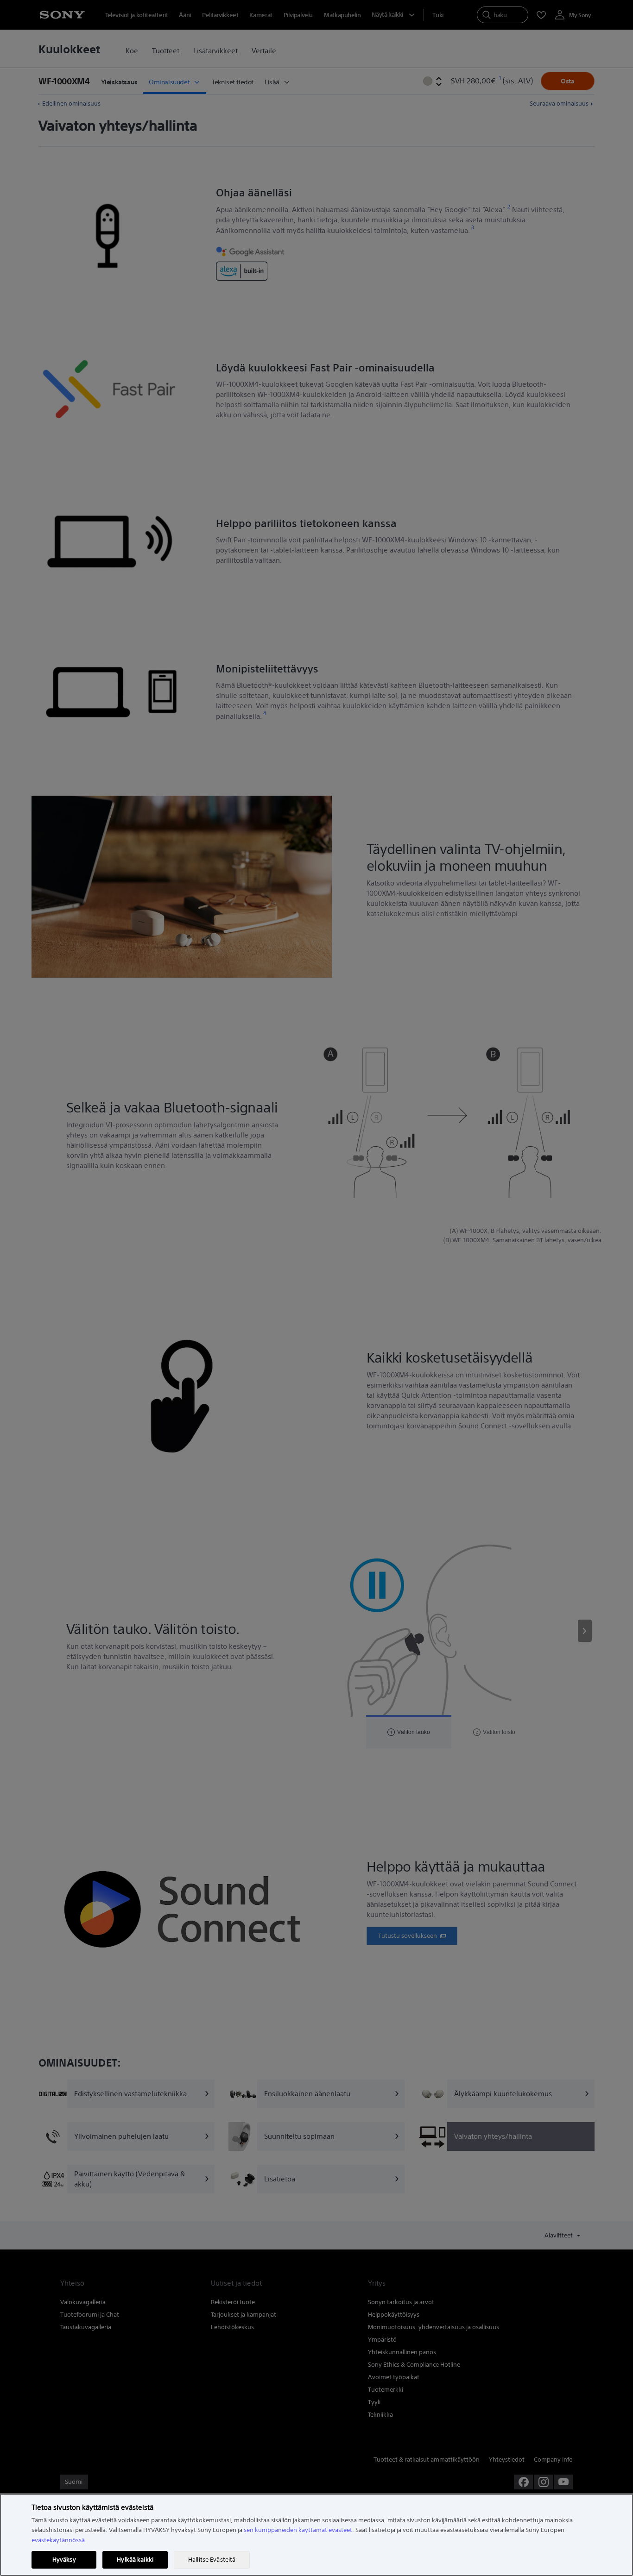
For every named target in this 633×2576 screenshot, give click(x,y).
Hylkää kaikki (135, 2560)
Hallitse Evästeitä (212, 2560)
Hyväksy (64, 2560)
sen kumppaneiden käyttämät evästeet (298, 2530)
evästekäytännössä (58, 2540)
